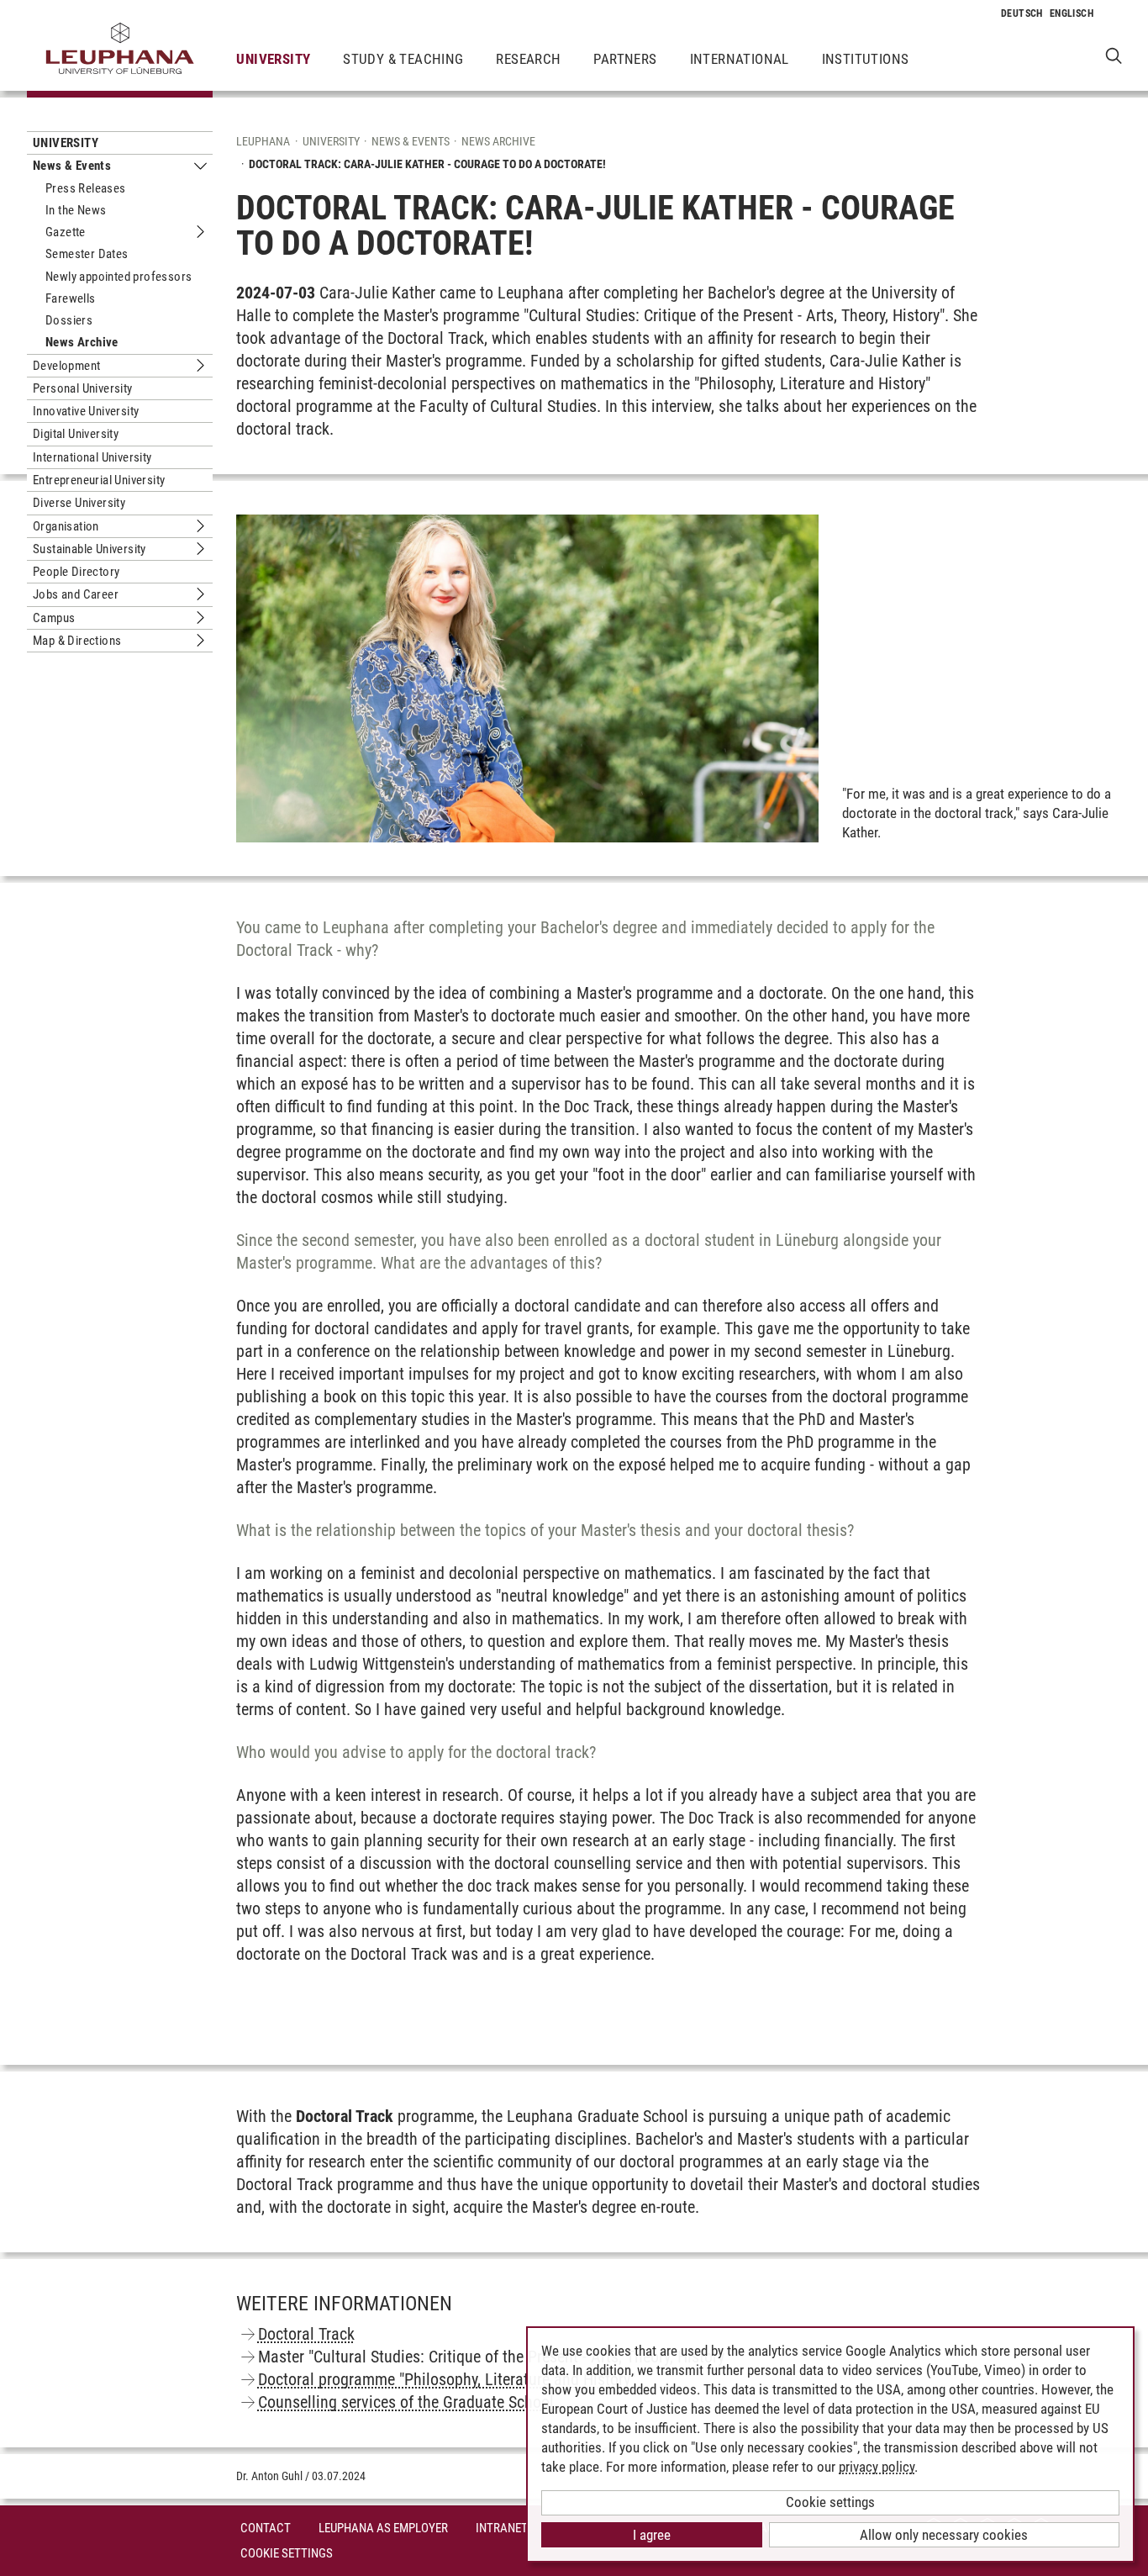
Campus (54, 618)
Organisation (66, 526)
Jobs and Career (76, 594)
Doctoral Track (306, 2334)
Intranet (502, 2528)
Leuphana (263, 141)
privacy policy (877, 2467)
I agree (652, 2535)
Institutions (866, 59)
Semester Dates (87, 254)
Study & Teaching (403, 59)
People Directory (76, 572)
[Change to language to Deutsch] (1022, 13)
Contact (266, 2528)
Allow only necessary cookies (944, 2535)
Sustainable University (90, 549)
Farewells (71, 298)
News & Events (72, 166)
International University (92, 457)
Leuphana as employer (383, 2528)
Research (528, 59)
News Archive (82, 342)
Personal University (83, 388)
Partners (625, 59)
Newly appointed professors (118, 277)
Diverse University (79, 503)
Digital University (76, 434)
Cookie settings (830, 2502)
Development (66, 366)
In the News (76, 210)
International (740, 59)
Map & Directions (77, 641)
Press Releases (86, 188)
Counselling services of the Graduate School (406, 2402)
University (273, 59)
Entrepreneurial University (99, 480)
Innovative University (86, 411)
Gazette (66, 232)
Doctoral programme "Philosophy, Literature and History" (447, 2379)
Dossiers (69, 320)
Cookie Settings (287, 2553)
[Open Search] (1114, 55)
